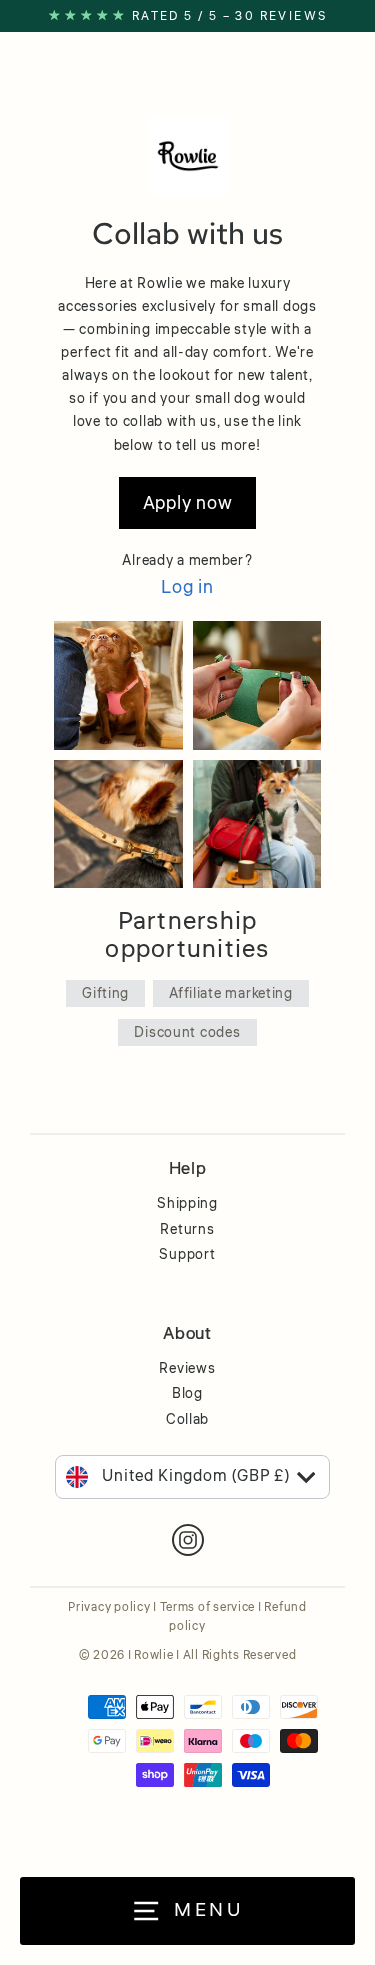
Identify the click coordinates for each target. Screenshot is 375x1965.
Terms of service (208, 1607)
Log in (187, 587)
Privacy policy (109, 1607)
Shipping (187, 1204)
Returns (187, 1230)
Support (187, 1255)
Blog (187, 1394)
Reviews (187, 1369)
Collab (187, 1420)
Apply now (188, 503)
